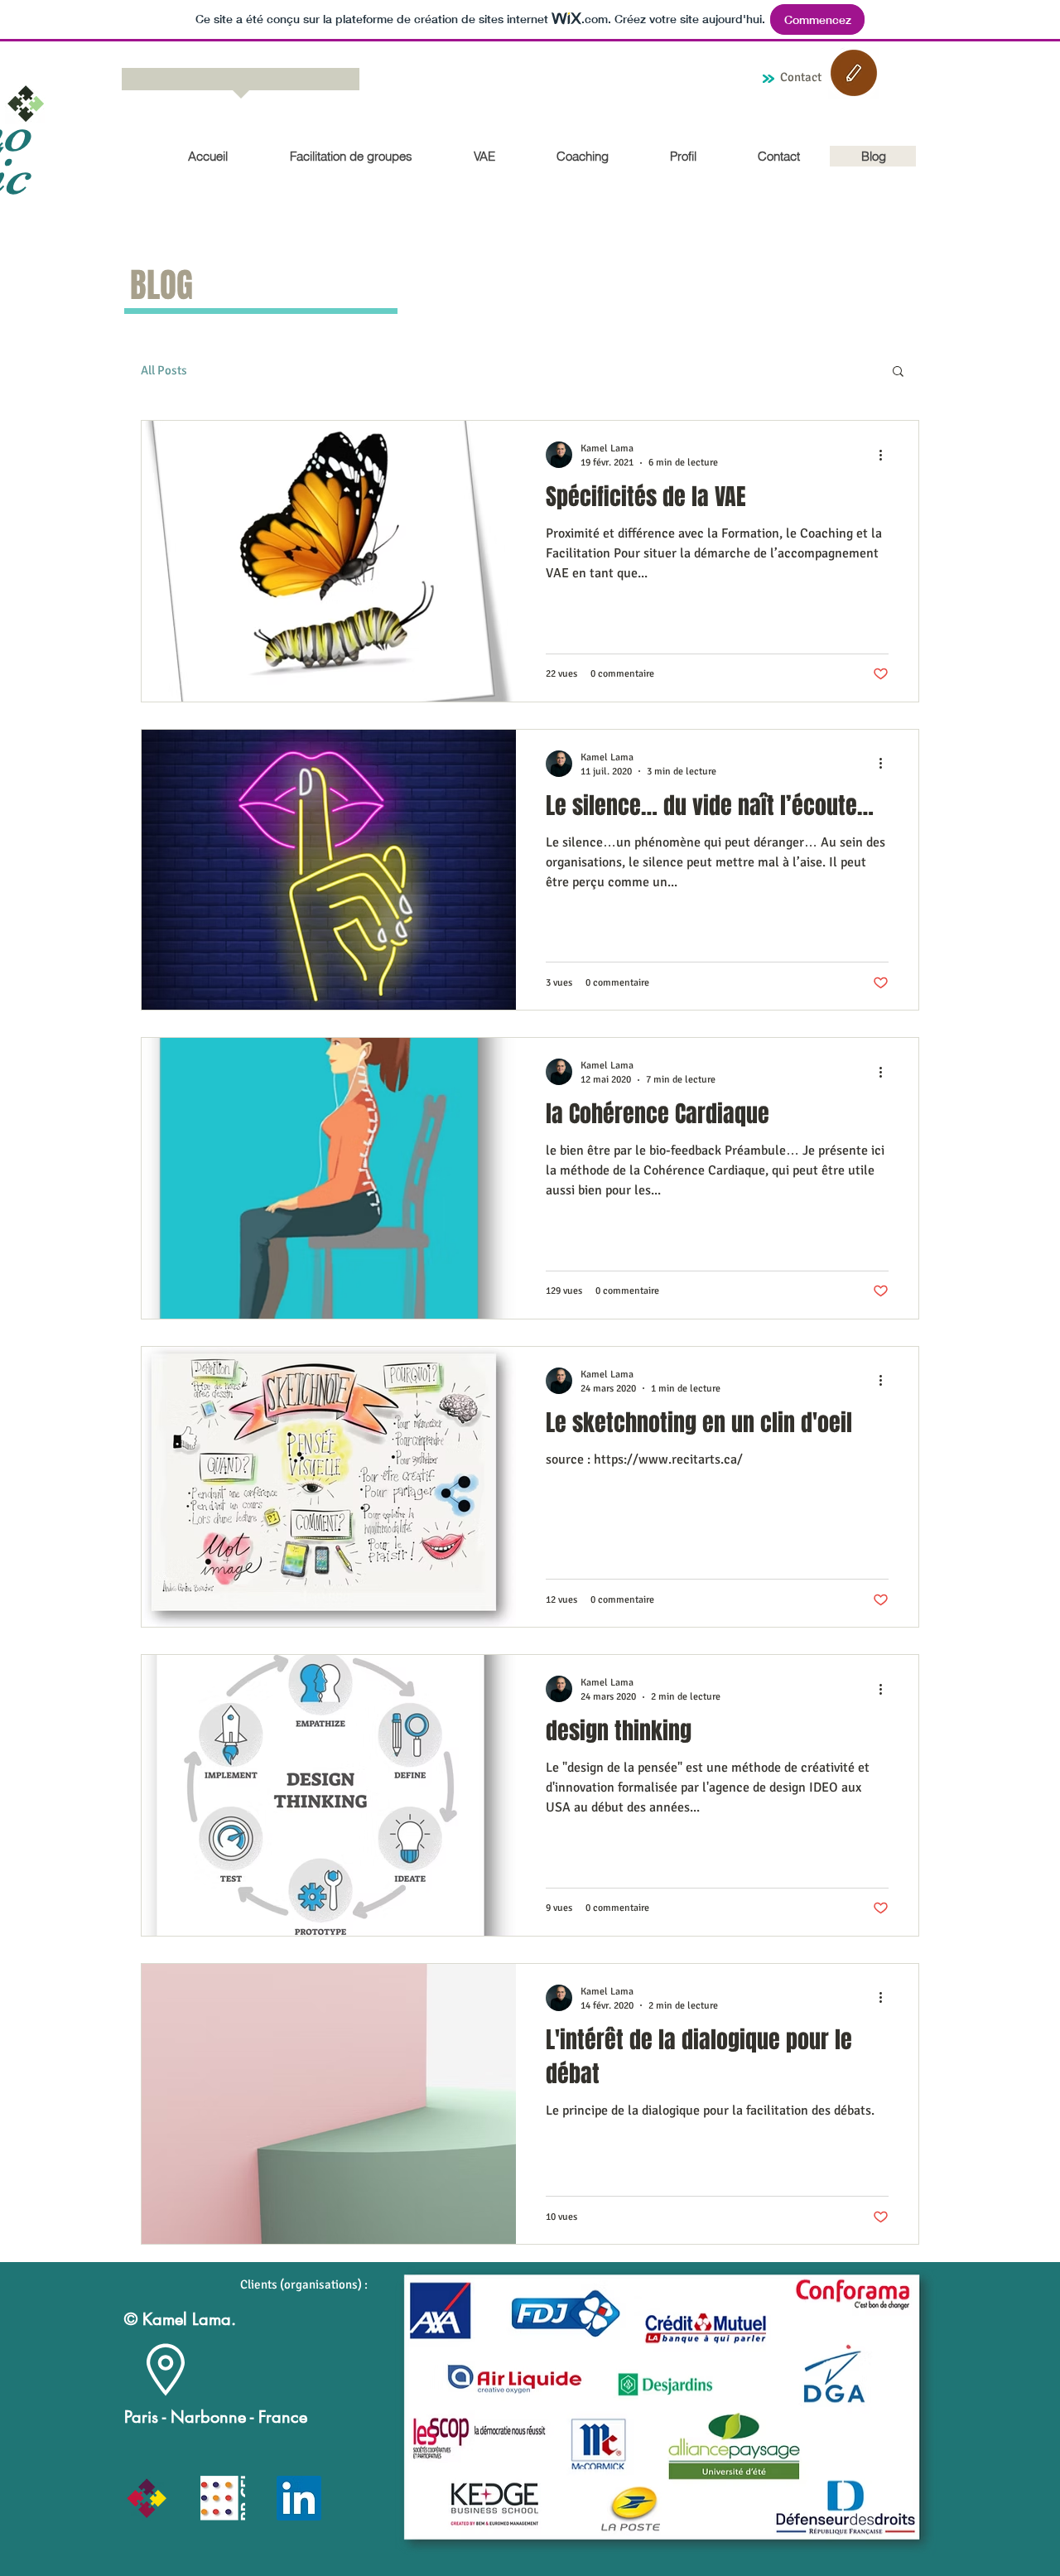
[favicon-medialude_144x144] (147, 2498)
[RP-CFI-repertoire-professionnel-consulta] (223, 2498)
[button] (898, 372)
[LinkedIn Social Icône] (299, 2498)
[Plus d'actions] (886, 455)
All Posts (164, 370)
